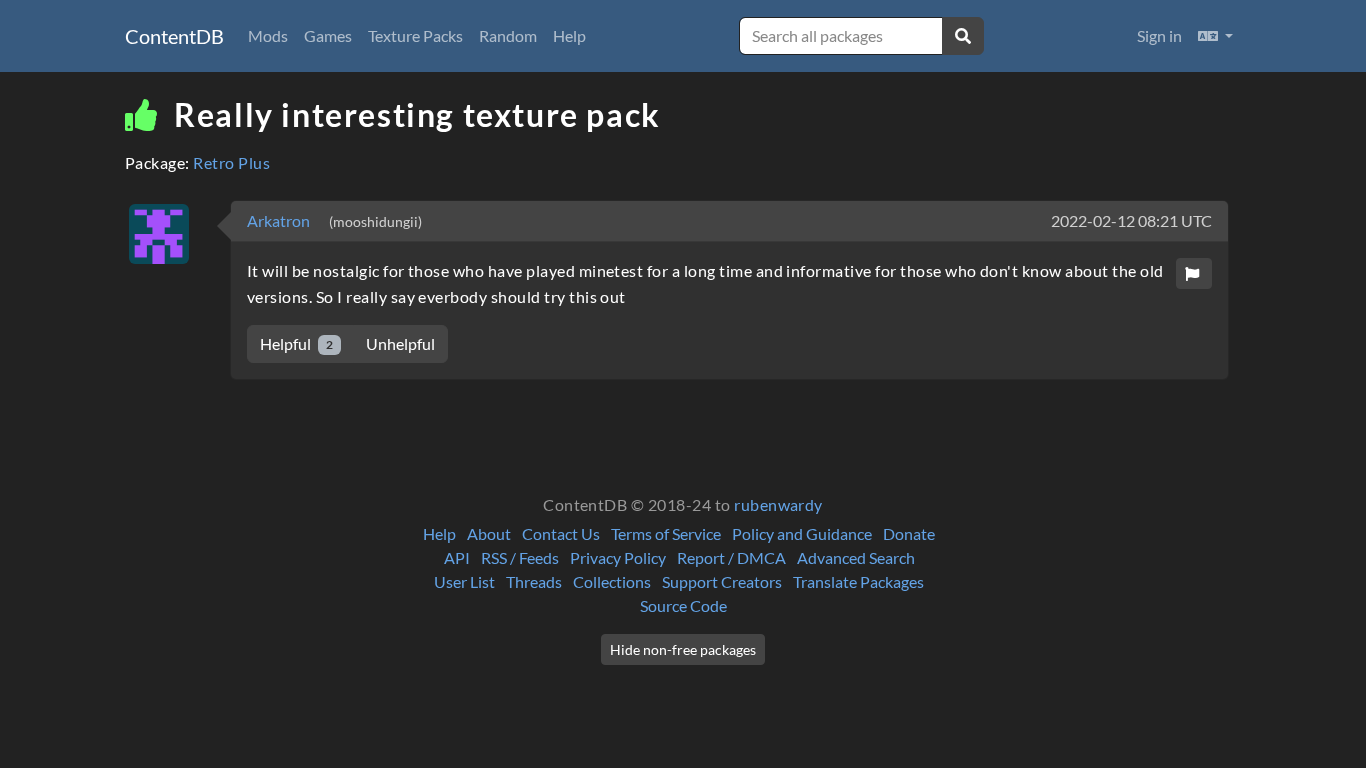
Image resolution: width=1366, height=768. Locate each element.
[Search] (963, 36)
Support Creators (722, 581)
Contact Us (561, 533)
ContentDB (174, 36)
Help (569, 35)
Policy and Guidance (802, 533)
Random (508, 35)
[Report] (1194, 273)
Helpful (296, 343)
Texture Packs (415, 35)
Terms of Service (666, 533)
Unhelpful (400, 343)
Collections (612, 581)
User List (464, 581)
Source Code (683, 605)
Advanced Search (856, 557)
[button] (1215, 36)
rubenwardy (778, 504)
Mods (268, 35)
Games (328, 35)
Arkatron (280, 220)
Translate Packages (858, 581)
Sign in (1159, 35)
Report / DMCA (731, 557)
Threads (534, 581)
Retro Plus (231, 162)
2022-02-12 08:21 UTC (1131, 220)
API (457, 557)
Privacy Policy (618, 557)
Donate (909, 533)
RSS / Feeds (520, 557)
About (489, 533)
